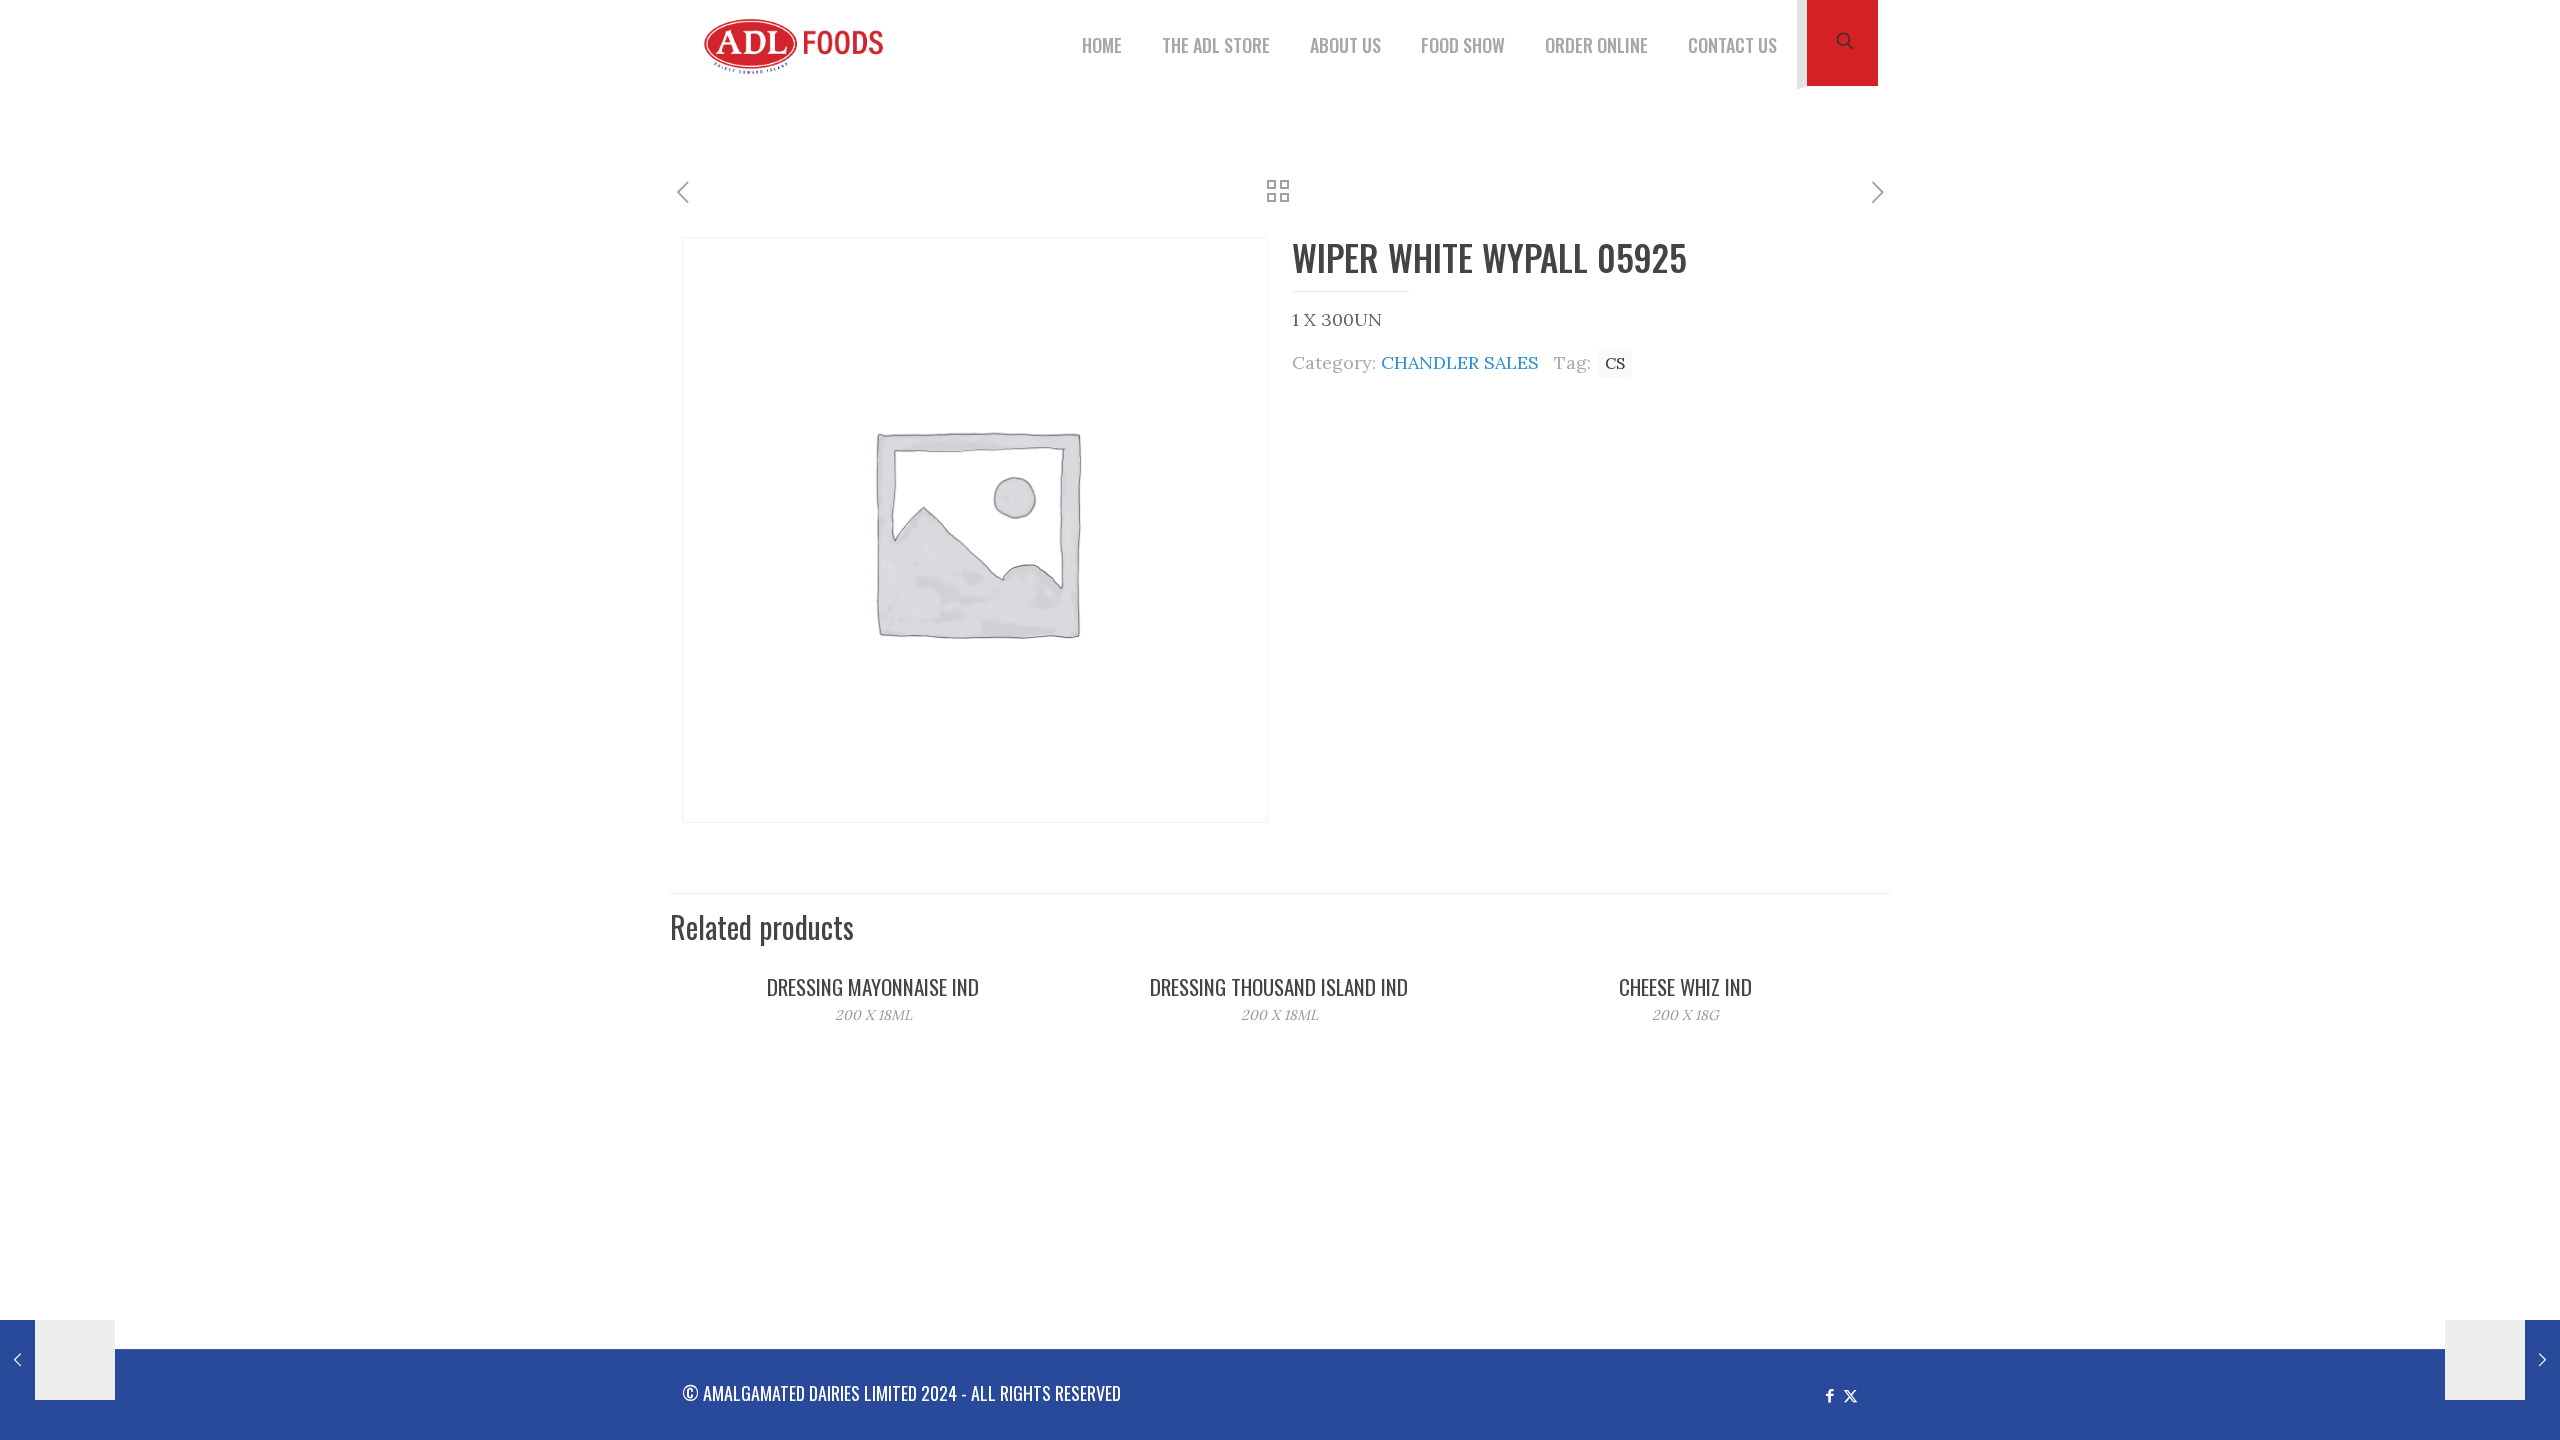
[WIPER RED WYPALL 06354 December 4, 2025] (2502, 1360)
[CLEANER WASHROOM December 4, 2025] (57, 1360)
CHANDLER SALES (1460, 362)
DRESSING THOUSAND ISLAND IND (1279, 986)
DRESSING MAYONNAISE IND (873, 986)
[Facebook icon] (1829, 1394)
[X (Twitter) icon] (1850, 1394)
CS (1615, 363)
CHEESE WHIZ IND (1685, 986)
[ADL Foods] (799, 45)
